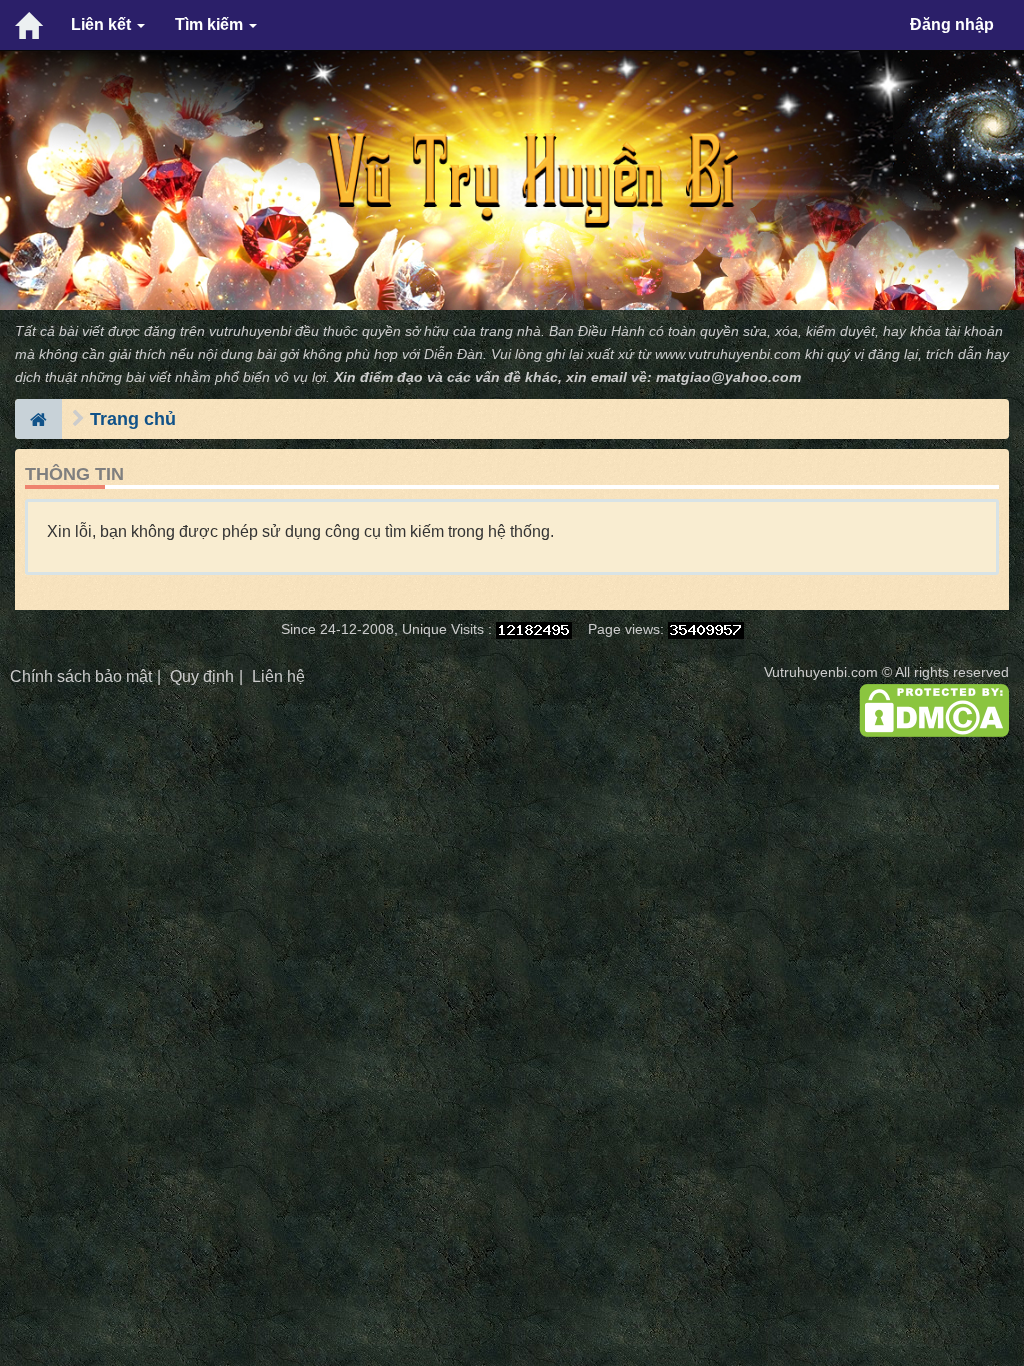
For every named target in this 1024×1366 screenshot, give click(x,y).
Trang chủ (133, 419)
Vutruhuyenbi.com (821, 672)
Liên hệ (278, 676)
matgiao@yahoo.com (728, 377)
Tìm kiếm (211, 24)
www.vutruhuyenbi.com (728, 354)
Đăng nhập (952, 24)
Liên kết (103, 24)
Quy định (202, 676)
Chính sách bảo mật (81, 676)
